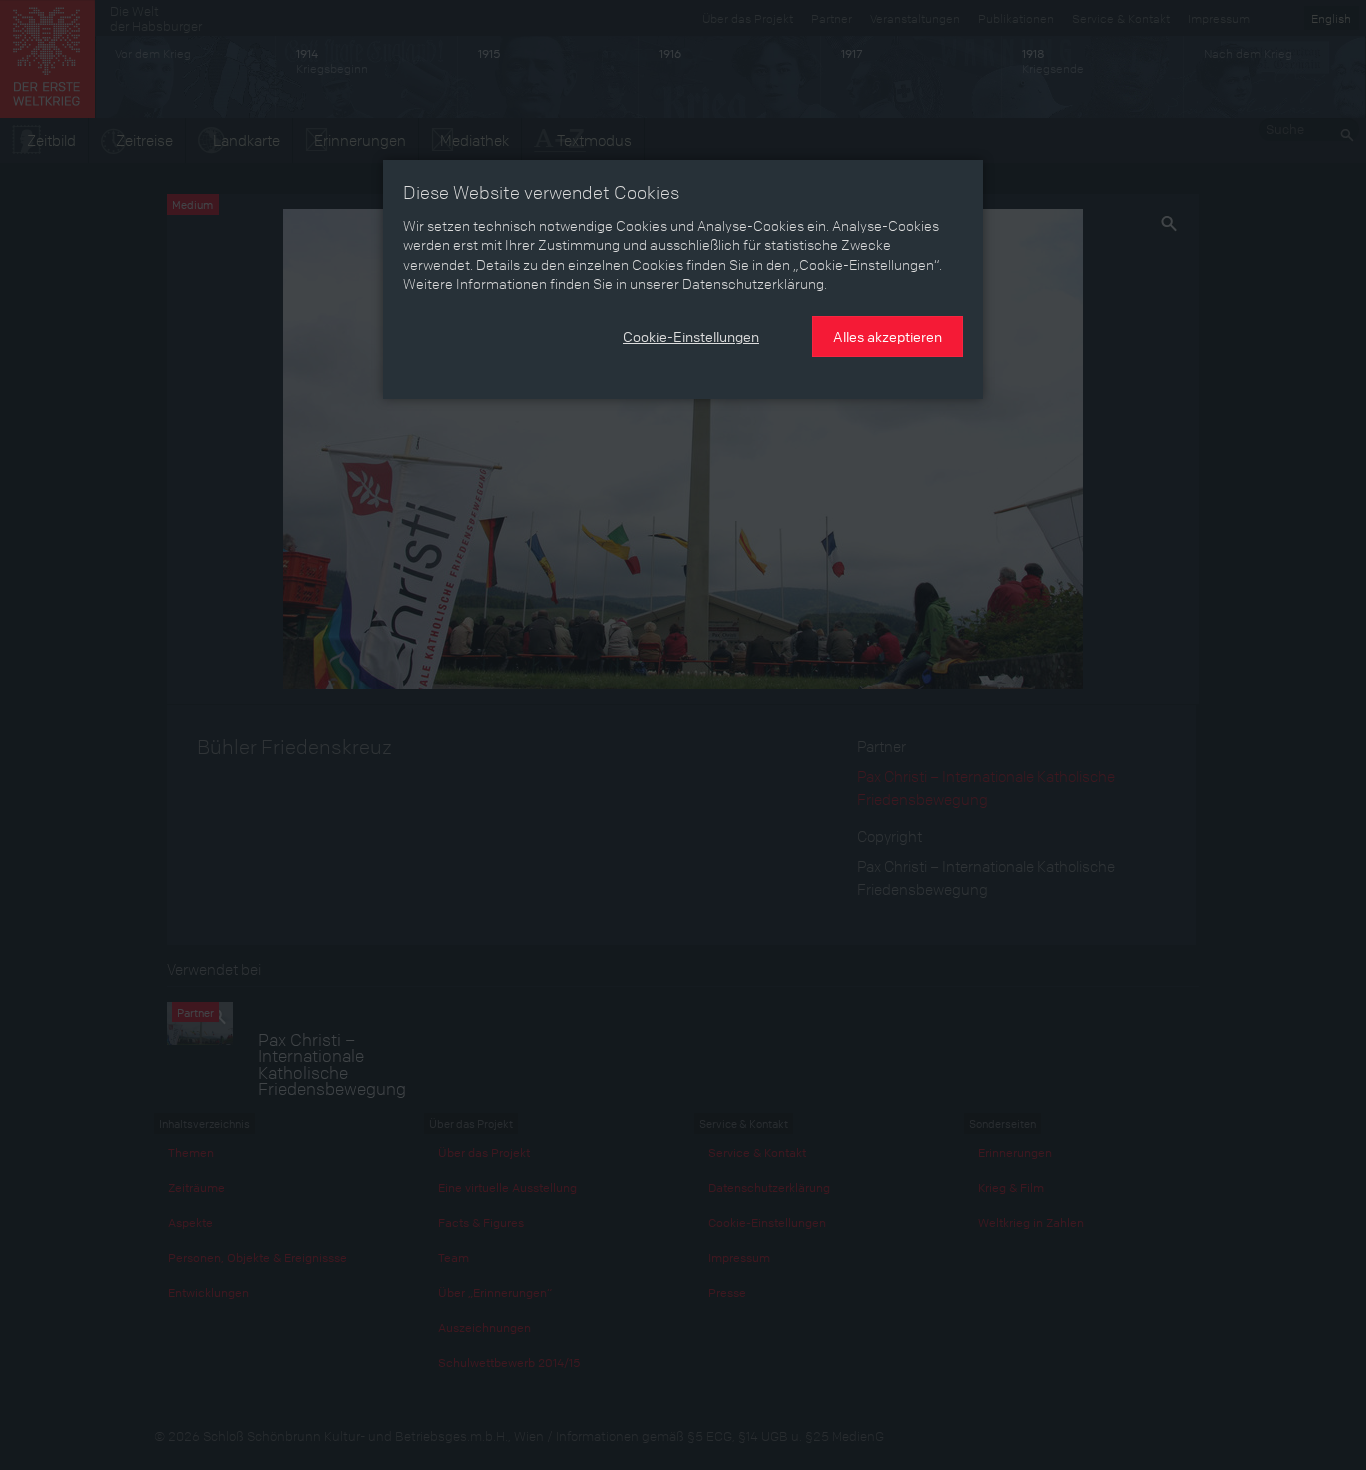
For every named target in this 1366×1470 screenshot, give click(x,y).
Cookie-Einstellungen (691, 336)
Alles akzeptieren (887, 336)
